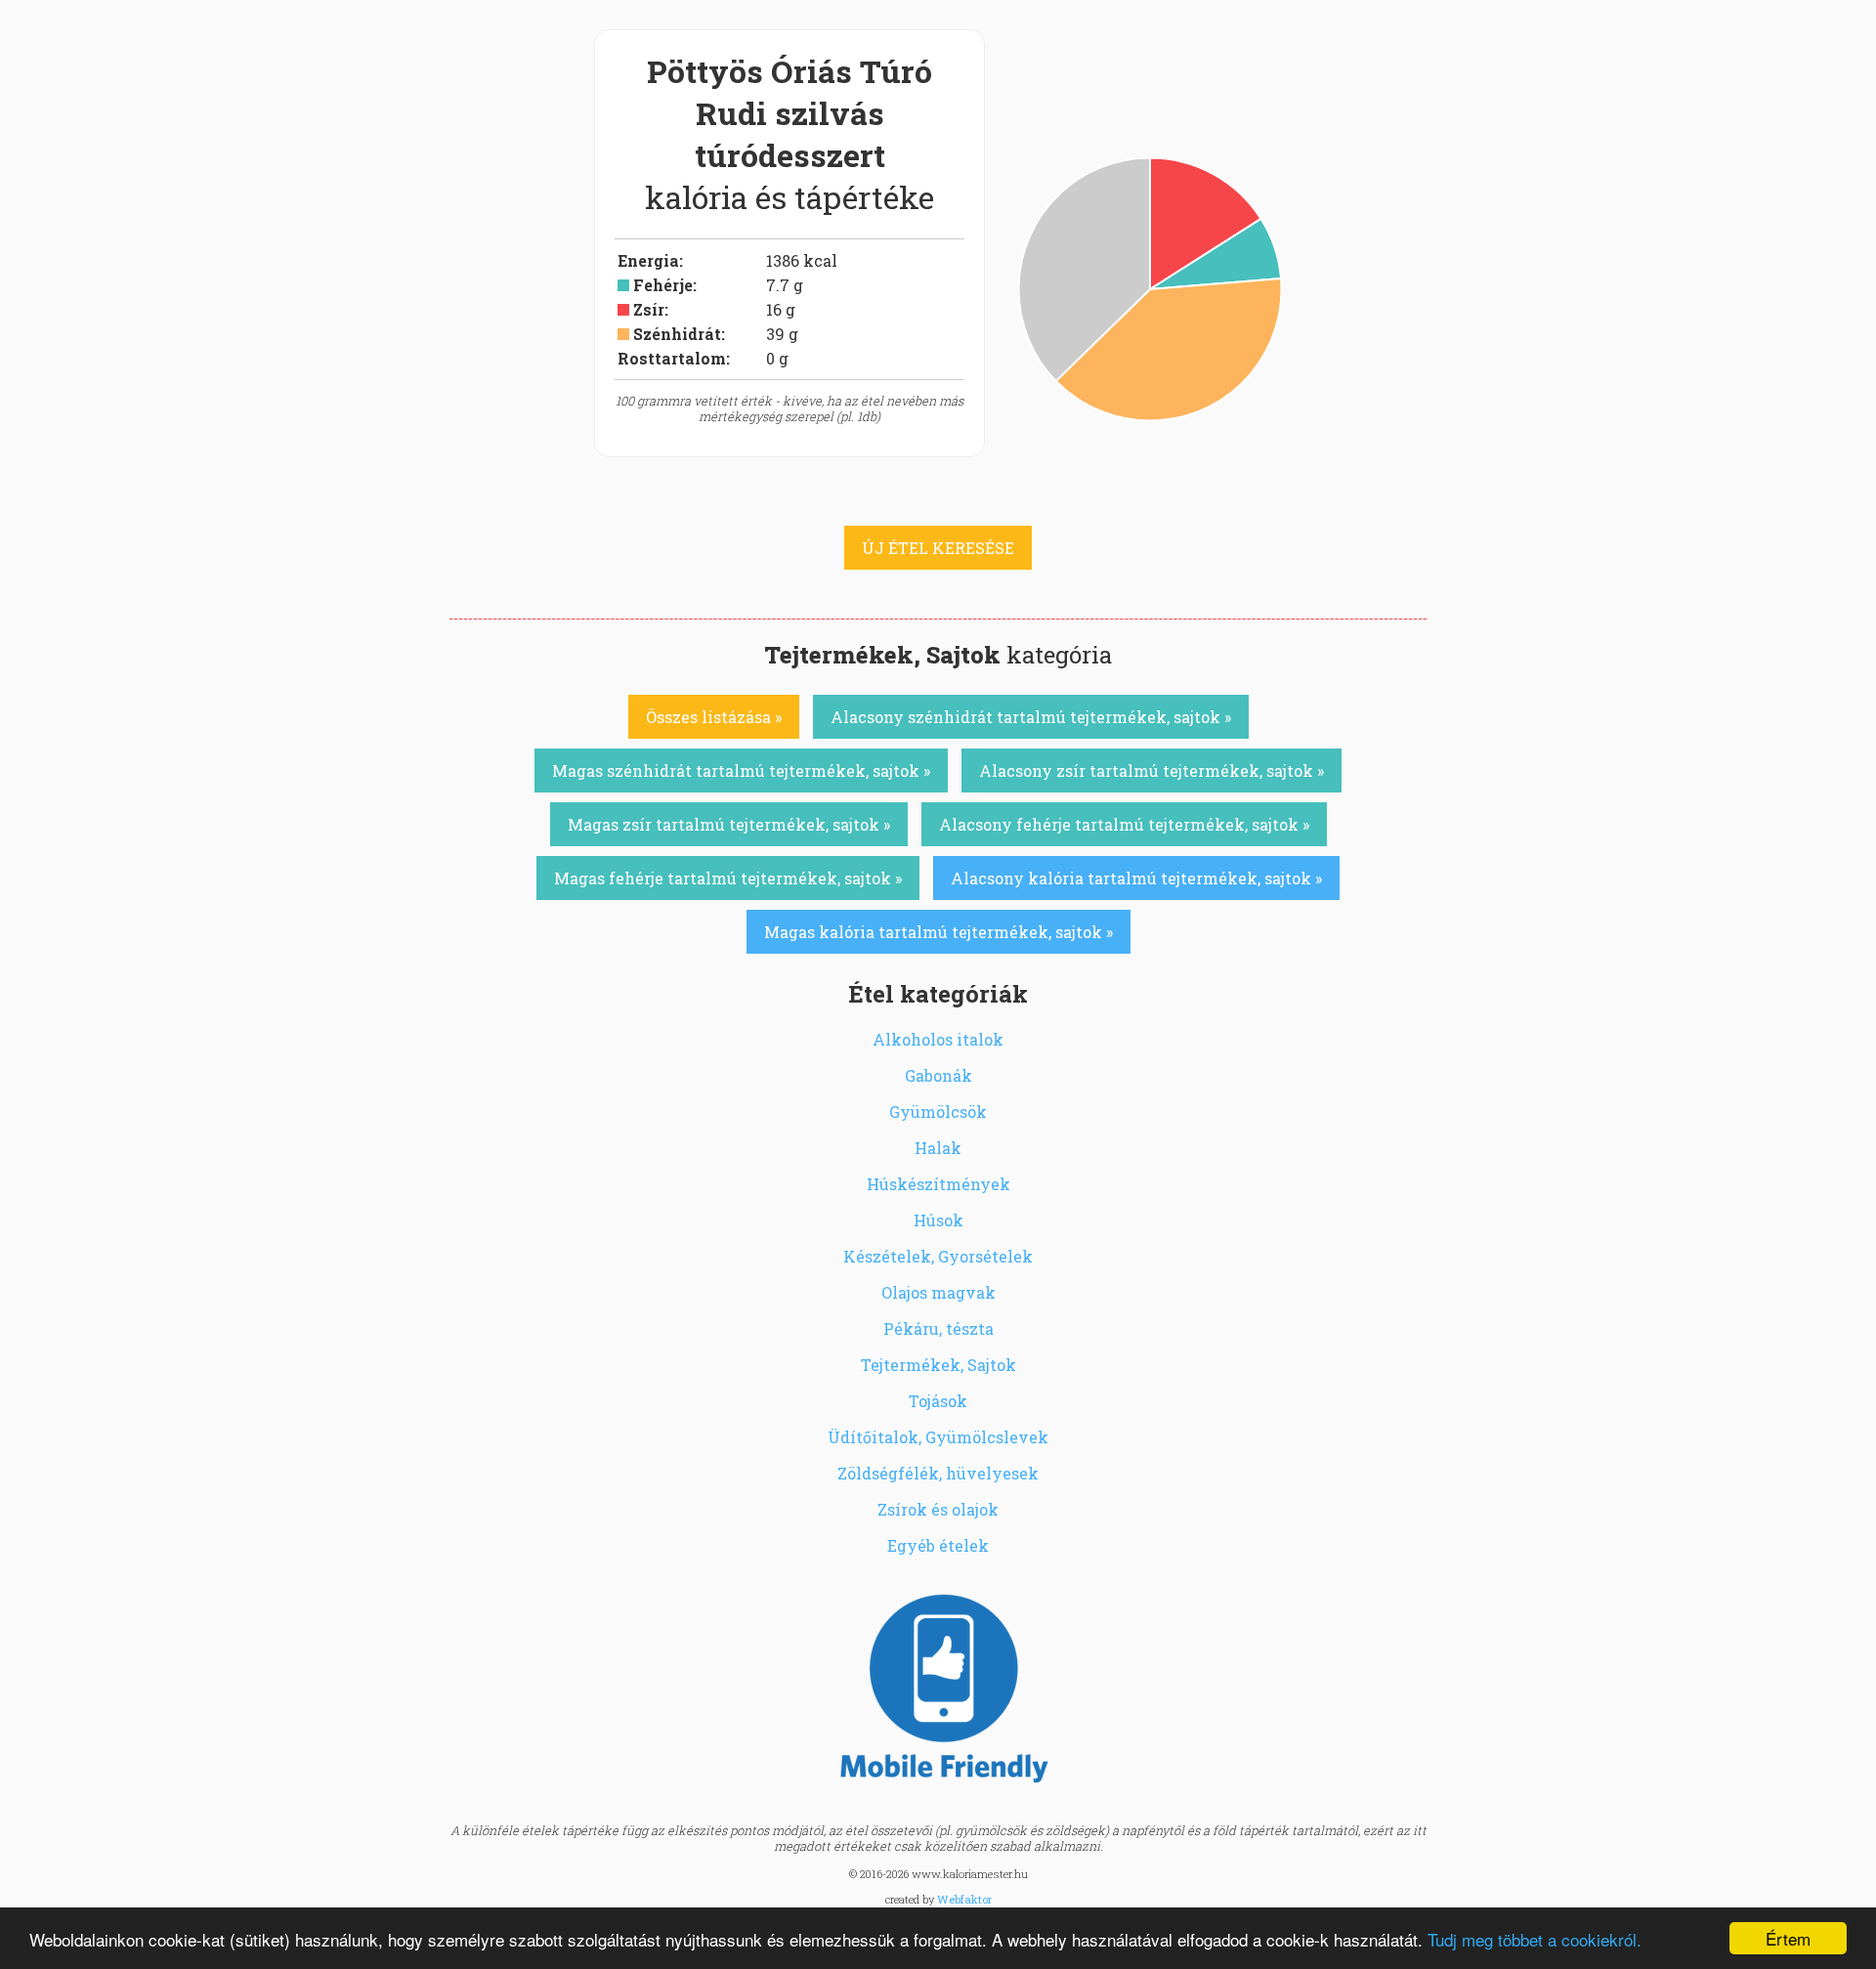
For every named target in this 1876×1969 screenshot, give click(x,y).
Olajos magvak (938, 1292)
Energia (648, 260)
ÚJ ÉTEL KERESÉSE (938, 548)
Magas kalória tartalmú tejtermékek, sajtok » (938, 932)
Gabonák (938, 1075)
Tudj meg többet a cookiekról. (1535, 1939)
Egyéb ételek (938, 1545)
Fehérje (663, 285)
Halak (938, 1148)
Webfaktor (964, 1899)
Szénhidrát (677, 334)
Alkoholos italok (938, 1039)
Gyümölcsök (938, 1112)
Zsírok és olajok (938, 1509)
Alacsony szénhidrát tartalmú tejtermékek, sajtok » (1031, 717)
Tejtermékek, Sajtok (938, 1365)
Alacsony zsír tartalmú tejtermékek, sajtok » (1151, 770)
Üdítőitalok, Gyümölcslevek (938, 1437)
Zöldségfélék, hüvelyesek (938, 1473)
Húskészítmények (938, 1184)
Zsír (649, 309)
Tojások (938, 1401)
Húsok (938, 1220)
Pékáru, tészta (938, 1328)
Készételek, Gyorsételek (938, 1256)
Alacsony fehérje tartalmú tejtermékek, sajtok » (1124, 824)
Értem (1788, 1938)
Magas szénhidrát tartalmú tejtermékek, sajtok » (741, 770)
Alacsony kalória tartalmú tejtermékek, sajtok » (1136, 878)
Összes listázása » (714, 717)
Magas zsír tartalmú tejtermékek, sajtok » (729, 824)
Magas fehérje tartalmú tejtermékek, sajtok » (728, 878)
